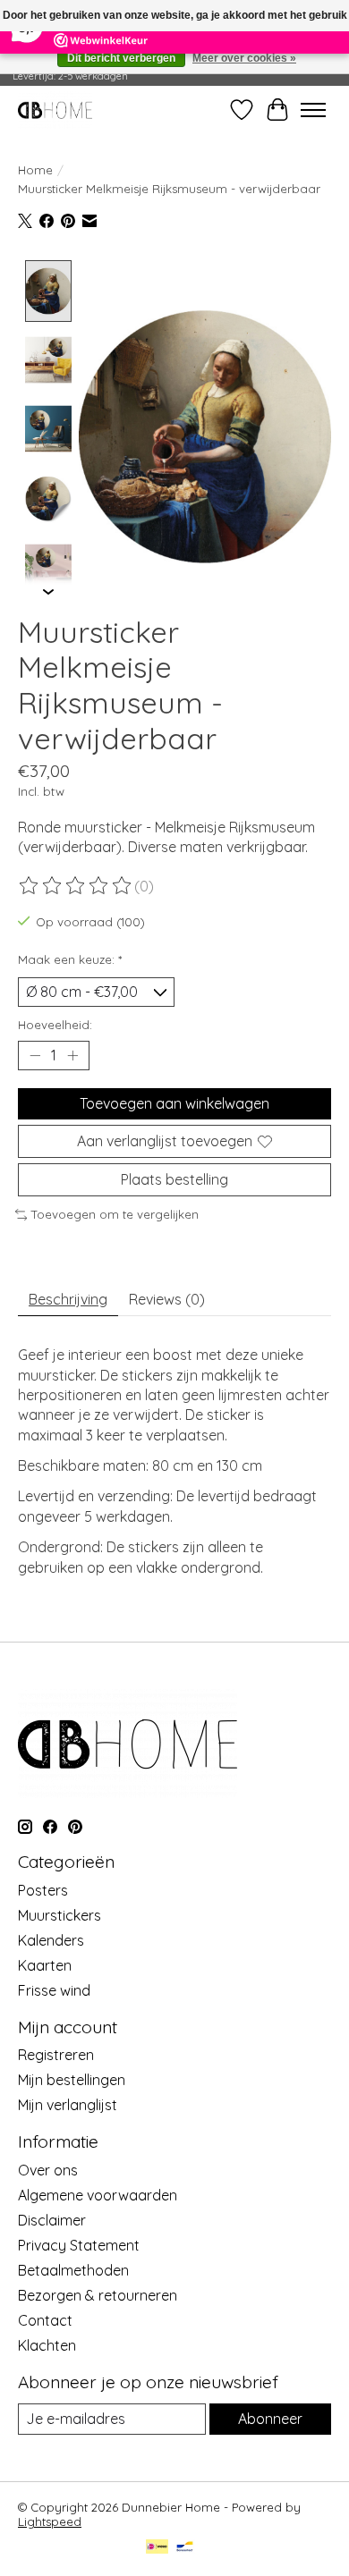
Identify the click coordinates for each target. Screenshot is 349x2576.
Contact (45, 2320)
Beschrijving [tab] (68, 1299)
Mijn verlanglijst (68, 2105)
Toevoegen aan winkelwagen (174, 1103)
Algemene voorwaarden (98, 2195)
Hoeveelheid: (55, 1025)
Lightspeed (50, 2521)
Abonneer (270, 2419)
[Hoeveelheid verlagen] (35, 1056)
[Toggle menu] (313, 110)
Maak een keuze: (70, 959)
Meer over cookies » (244, 58)
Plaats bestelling (174, 1179)
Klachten (47, 2345)
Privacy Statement (79, 2245)
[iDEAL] (157, 2548)
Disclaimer (52, 2220)
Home (35, 170)
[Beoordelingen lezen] (76, 886)
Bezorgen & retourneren (98, 2295)
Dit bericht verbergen (121, 58)
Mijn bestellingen (72, 2080)
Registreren (56, 2055)
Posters (43, 1890)
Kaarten (45, 1965)
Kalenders (51, 1940)
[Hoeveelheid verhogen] (72, 1056)
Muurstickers (60, 1915)
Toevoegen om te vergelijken (115, 1214)
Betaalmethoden (73, 2270)
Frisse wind (54, 1990)
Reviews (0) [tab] (167, 1299)
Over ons (48, 2170)
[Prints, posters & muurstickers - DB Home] (55, 110)
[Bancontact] (185, 2548)
